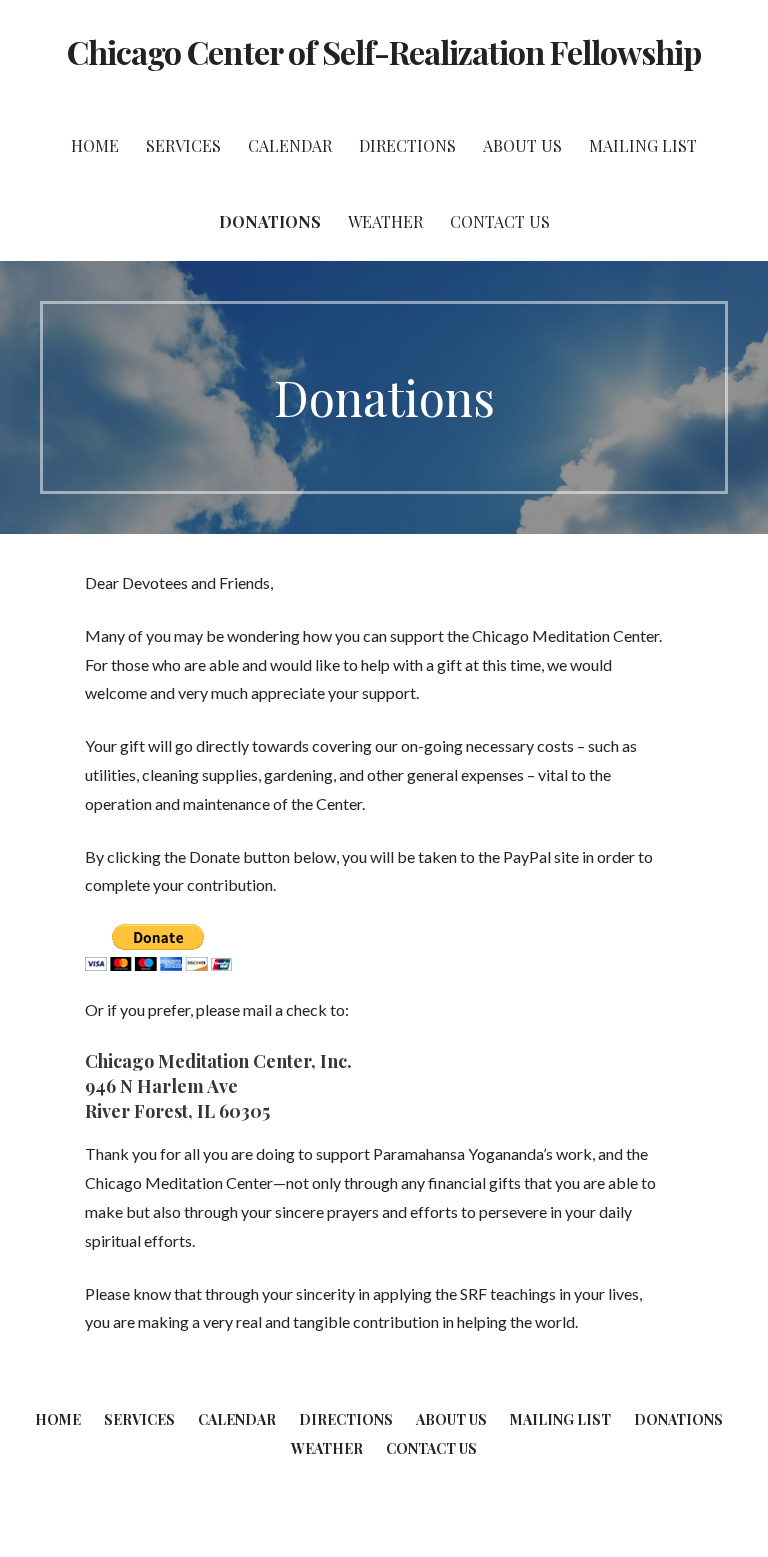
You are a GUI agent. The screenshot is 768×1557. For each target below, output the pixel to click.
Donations (270, 221)
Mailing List (643, 145)
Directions (407, 145)
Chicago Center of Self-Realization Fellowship (384, 51)
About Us (522, 145)
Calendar (290, 145)
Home (95, 145)
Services (183, 145)
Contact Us (500, 221)
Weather (385, 221)
